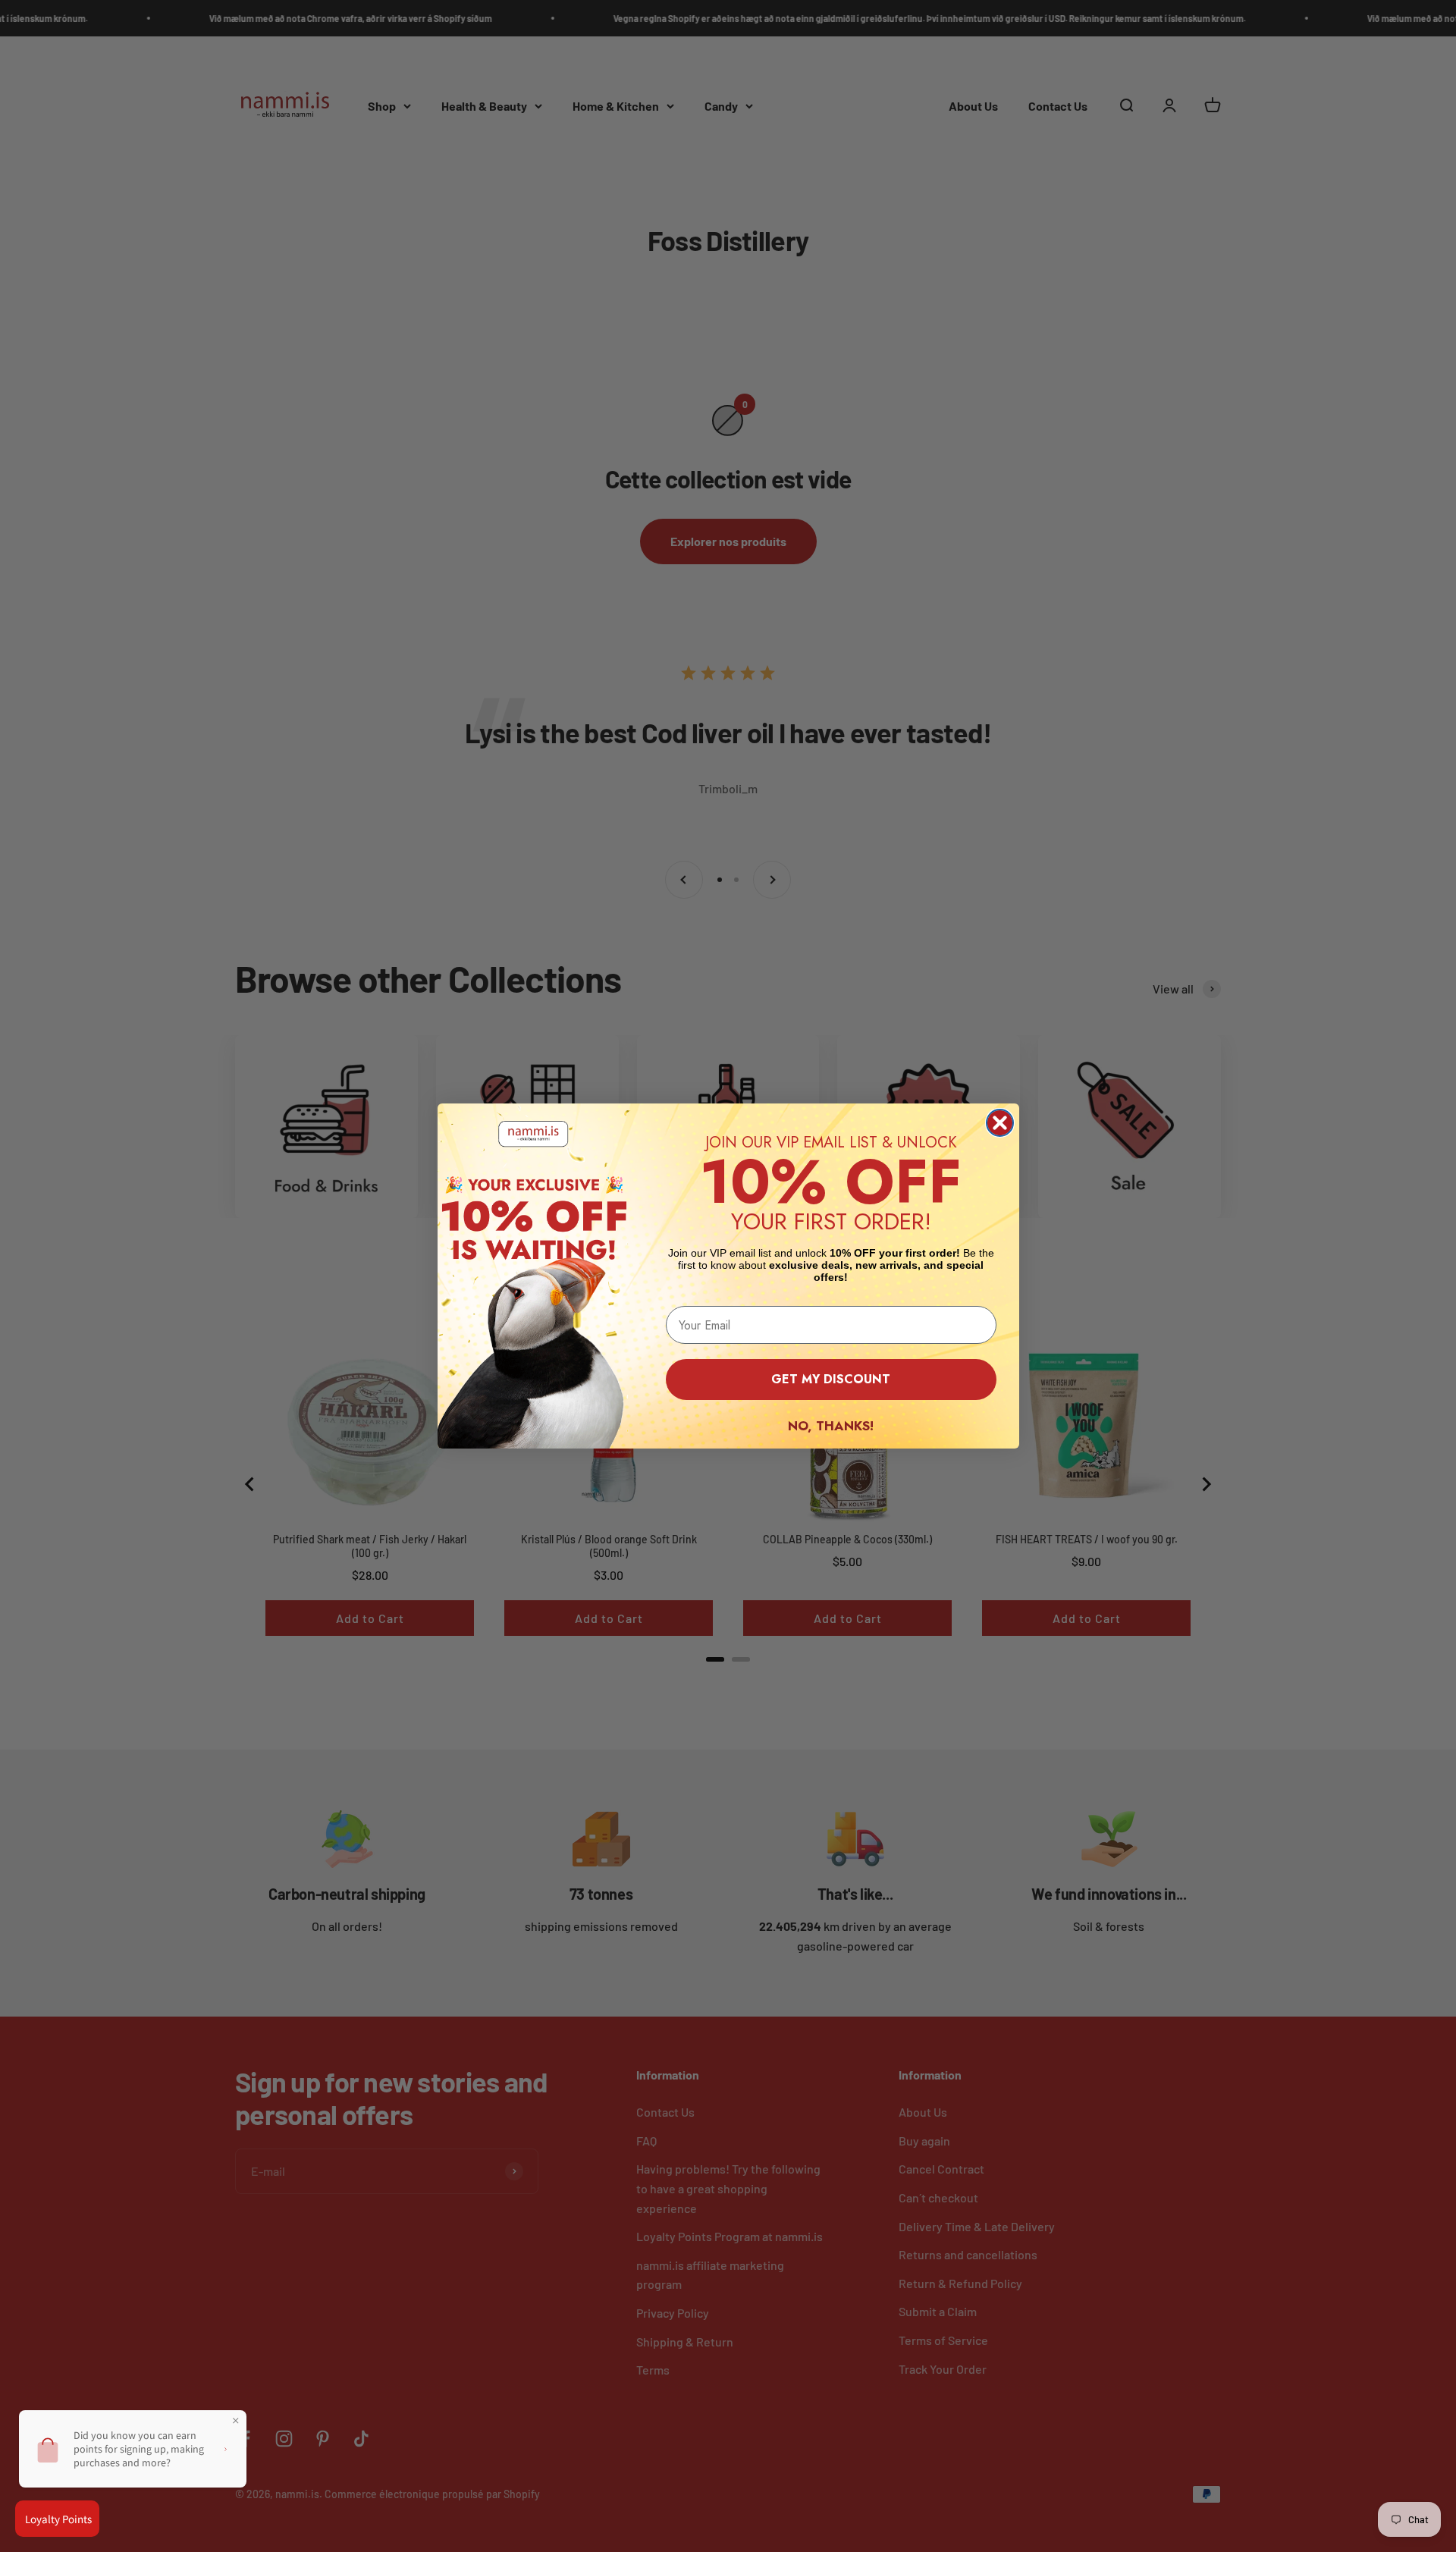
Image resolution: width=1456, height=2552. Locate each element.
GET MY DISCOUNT (831, 1379)
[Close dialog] (1000, 1123)
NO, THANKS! (831, 1426)
